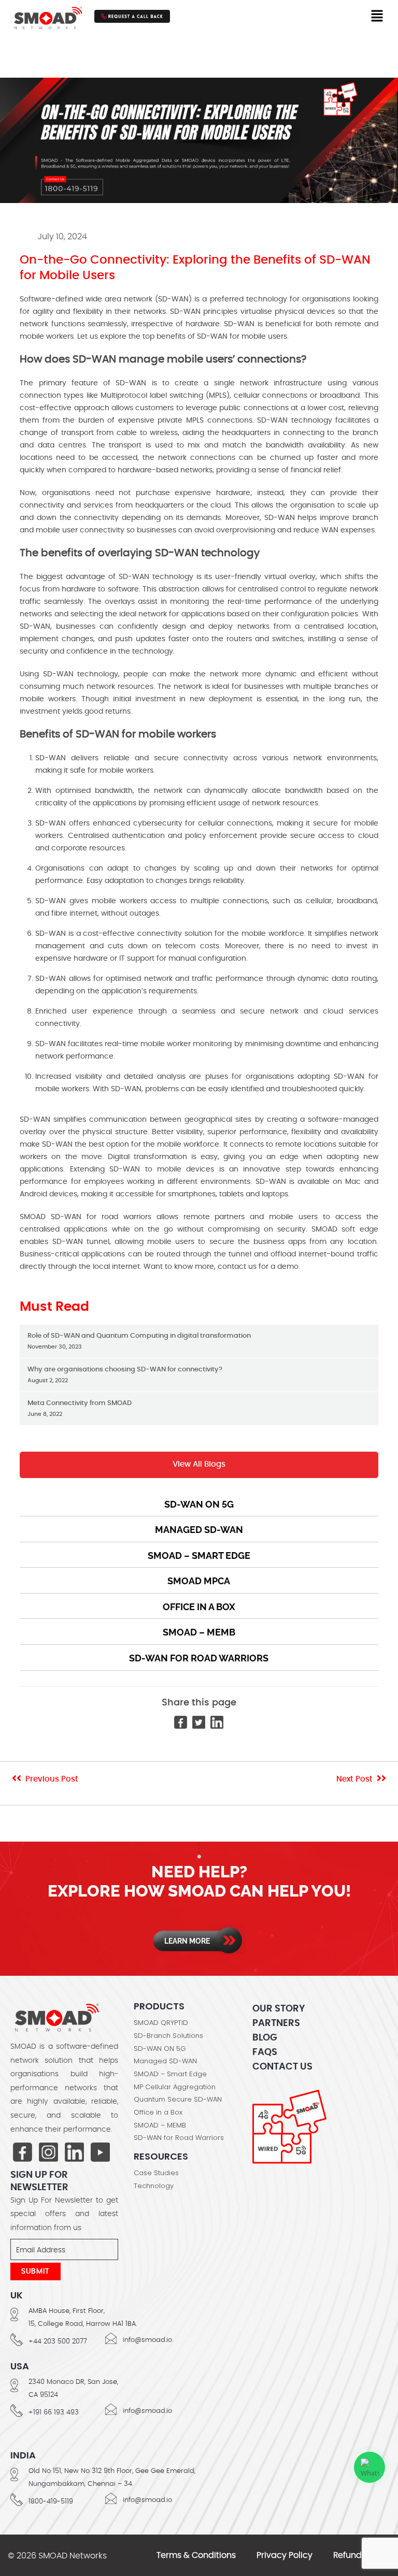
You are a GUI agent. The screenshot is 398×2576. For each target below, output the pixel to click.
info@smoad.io (147, 2340)
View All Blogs (199, 1464)
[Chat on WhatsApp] (369, 2467)
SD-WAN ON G (199, 1504)
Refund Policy (360, 2555)
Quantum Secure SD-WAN (178, 2100)
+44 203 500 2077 (58, 2342)
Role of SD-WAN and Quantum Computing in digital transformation (139, 1341)
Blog (265, 2038)
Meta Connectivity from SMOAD (80, 1408)
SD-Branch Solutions (168, 2036)
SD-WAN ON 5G (160, 2049)
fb (23, 2153)
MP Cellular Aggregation (175, 2087)
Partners (276, 2023)
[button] (377, 16)
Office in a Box (199, 1607)
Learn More (187, 1941)
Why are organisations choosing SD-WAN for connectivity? (125, 1375)
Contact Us (282, 2067)
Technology (154, 2186)
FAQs (265, 2052)
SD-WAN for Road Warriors (199, 1658)
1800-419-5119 (51, 2502)
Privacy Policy (285, 2555)
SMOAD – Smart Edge (199, 1555)
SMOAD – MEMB (199, 1632)
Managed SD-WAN (199, 1530)
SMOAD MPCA (199, 1581)
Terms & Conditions (196, 2555)
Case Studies (156, 2173)
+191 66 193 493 (54, 2413)
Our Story (279, 2009)
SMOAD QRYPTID (161, 2023)
